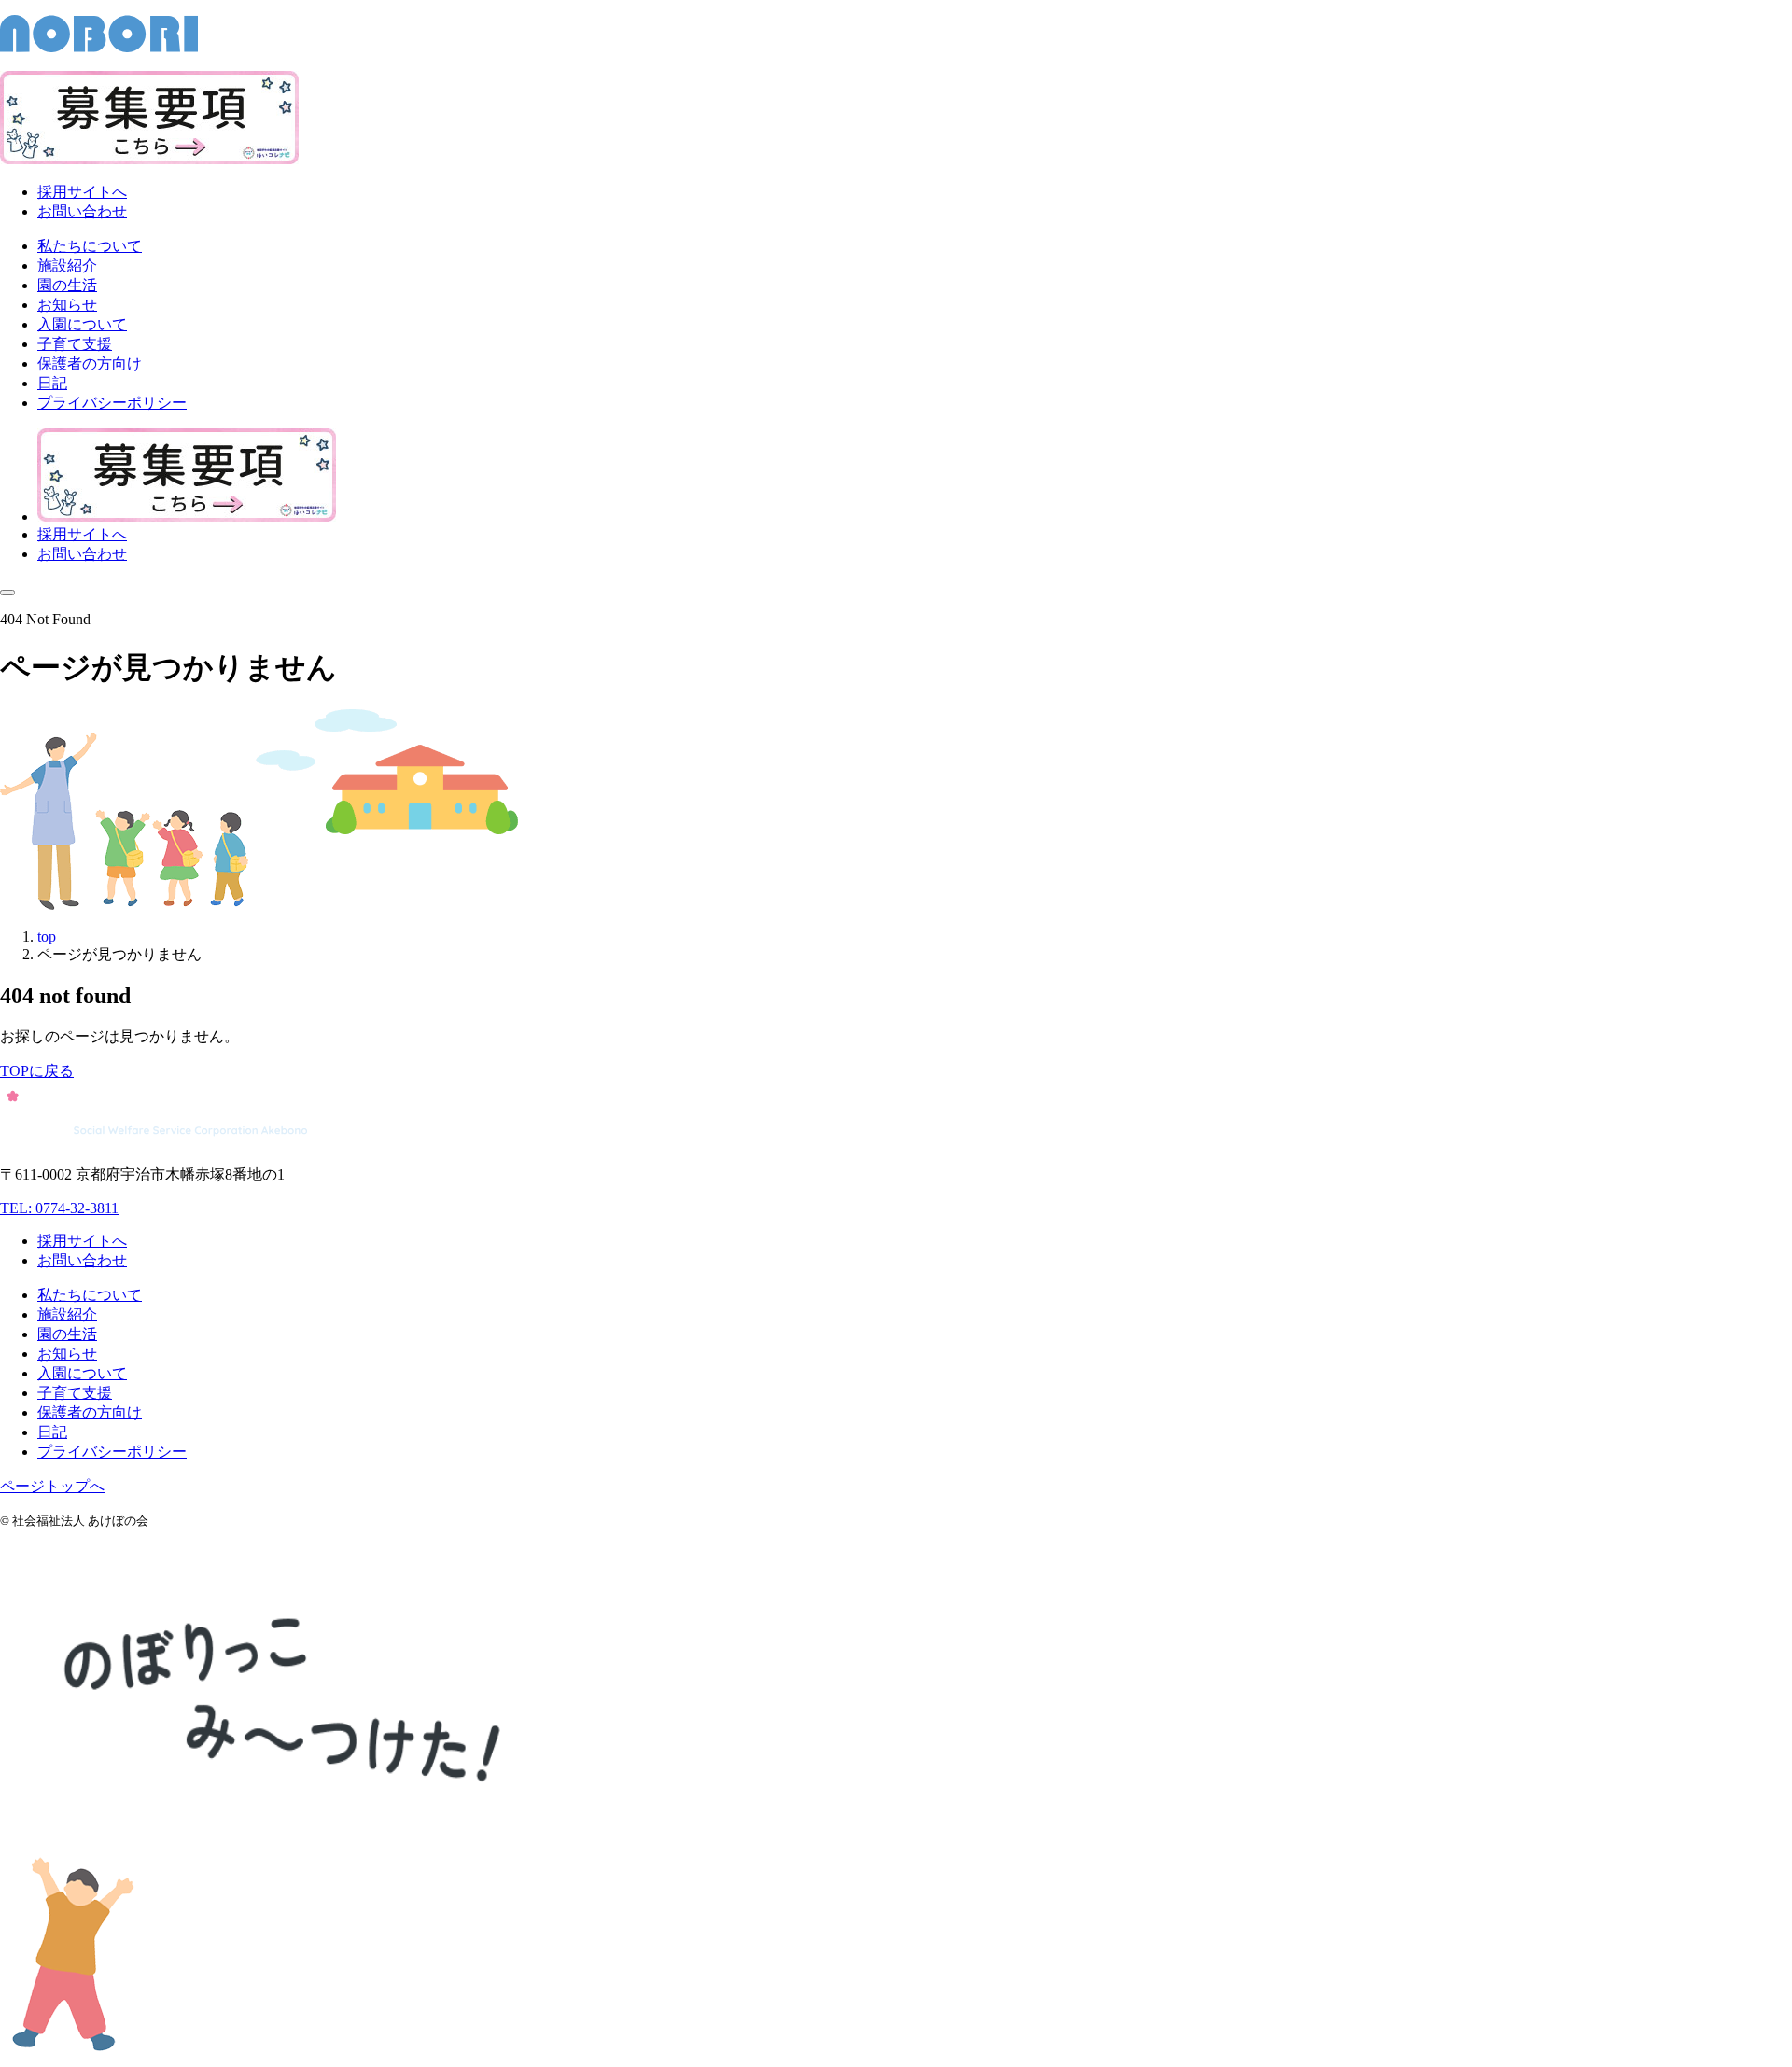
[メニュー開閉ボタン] (7, 593)
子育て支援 (75, 1393)
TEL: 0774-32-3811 (59, 1208)
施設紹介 (67, 1314)
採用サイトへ (82, 192)
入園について (82, 1373)
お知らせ (67, 1354)
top (47, 936)
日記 (52, 1432)
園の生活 (67, 1334)
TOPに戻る (37, 1071)
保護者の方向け (90, 1412)
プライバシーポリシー (112, 1452)
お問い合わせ (82, 211)
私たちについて (90, 1295)
